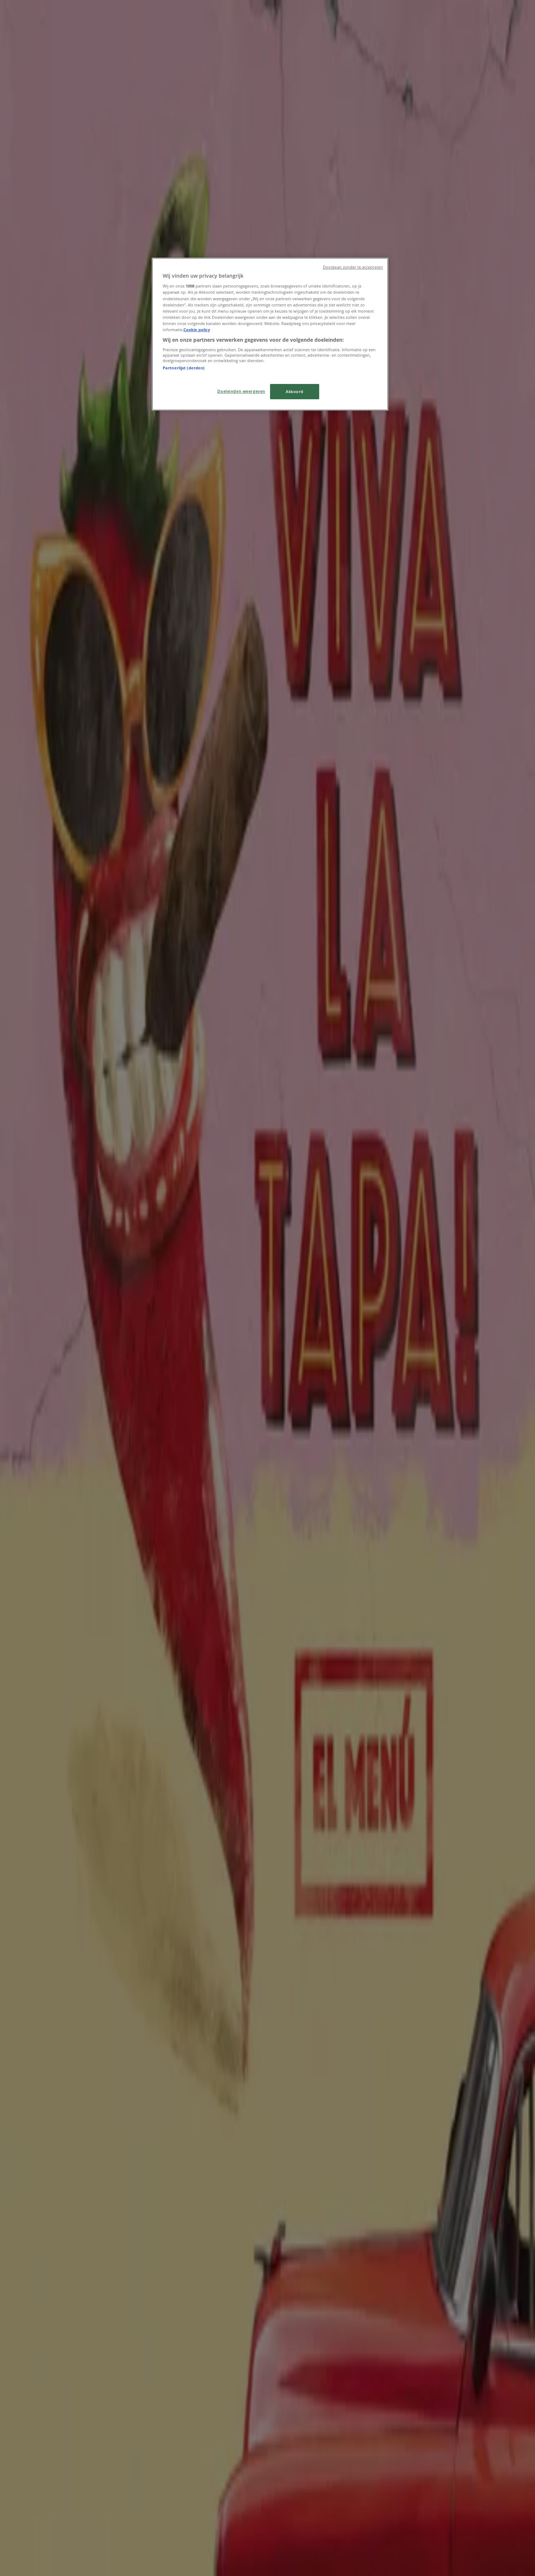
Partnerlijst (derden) (184, 368)
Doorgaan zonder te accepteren (353, 267)
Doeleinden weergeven (241, 391)
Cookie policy (197, 330)
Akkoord (295, 391)
